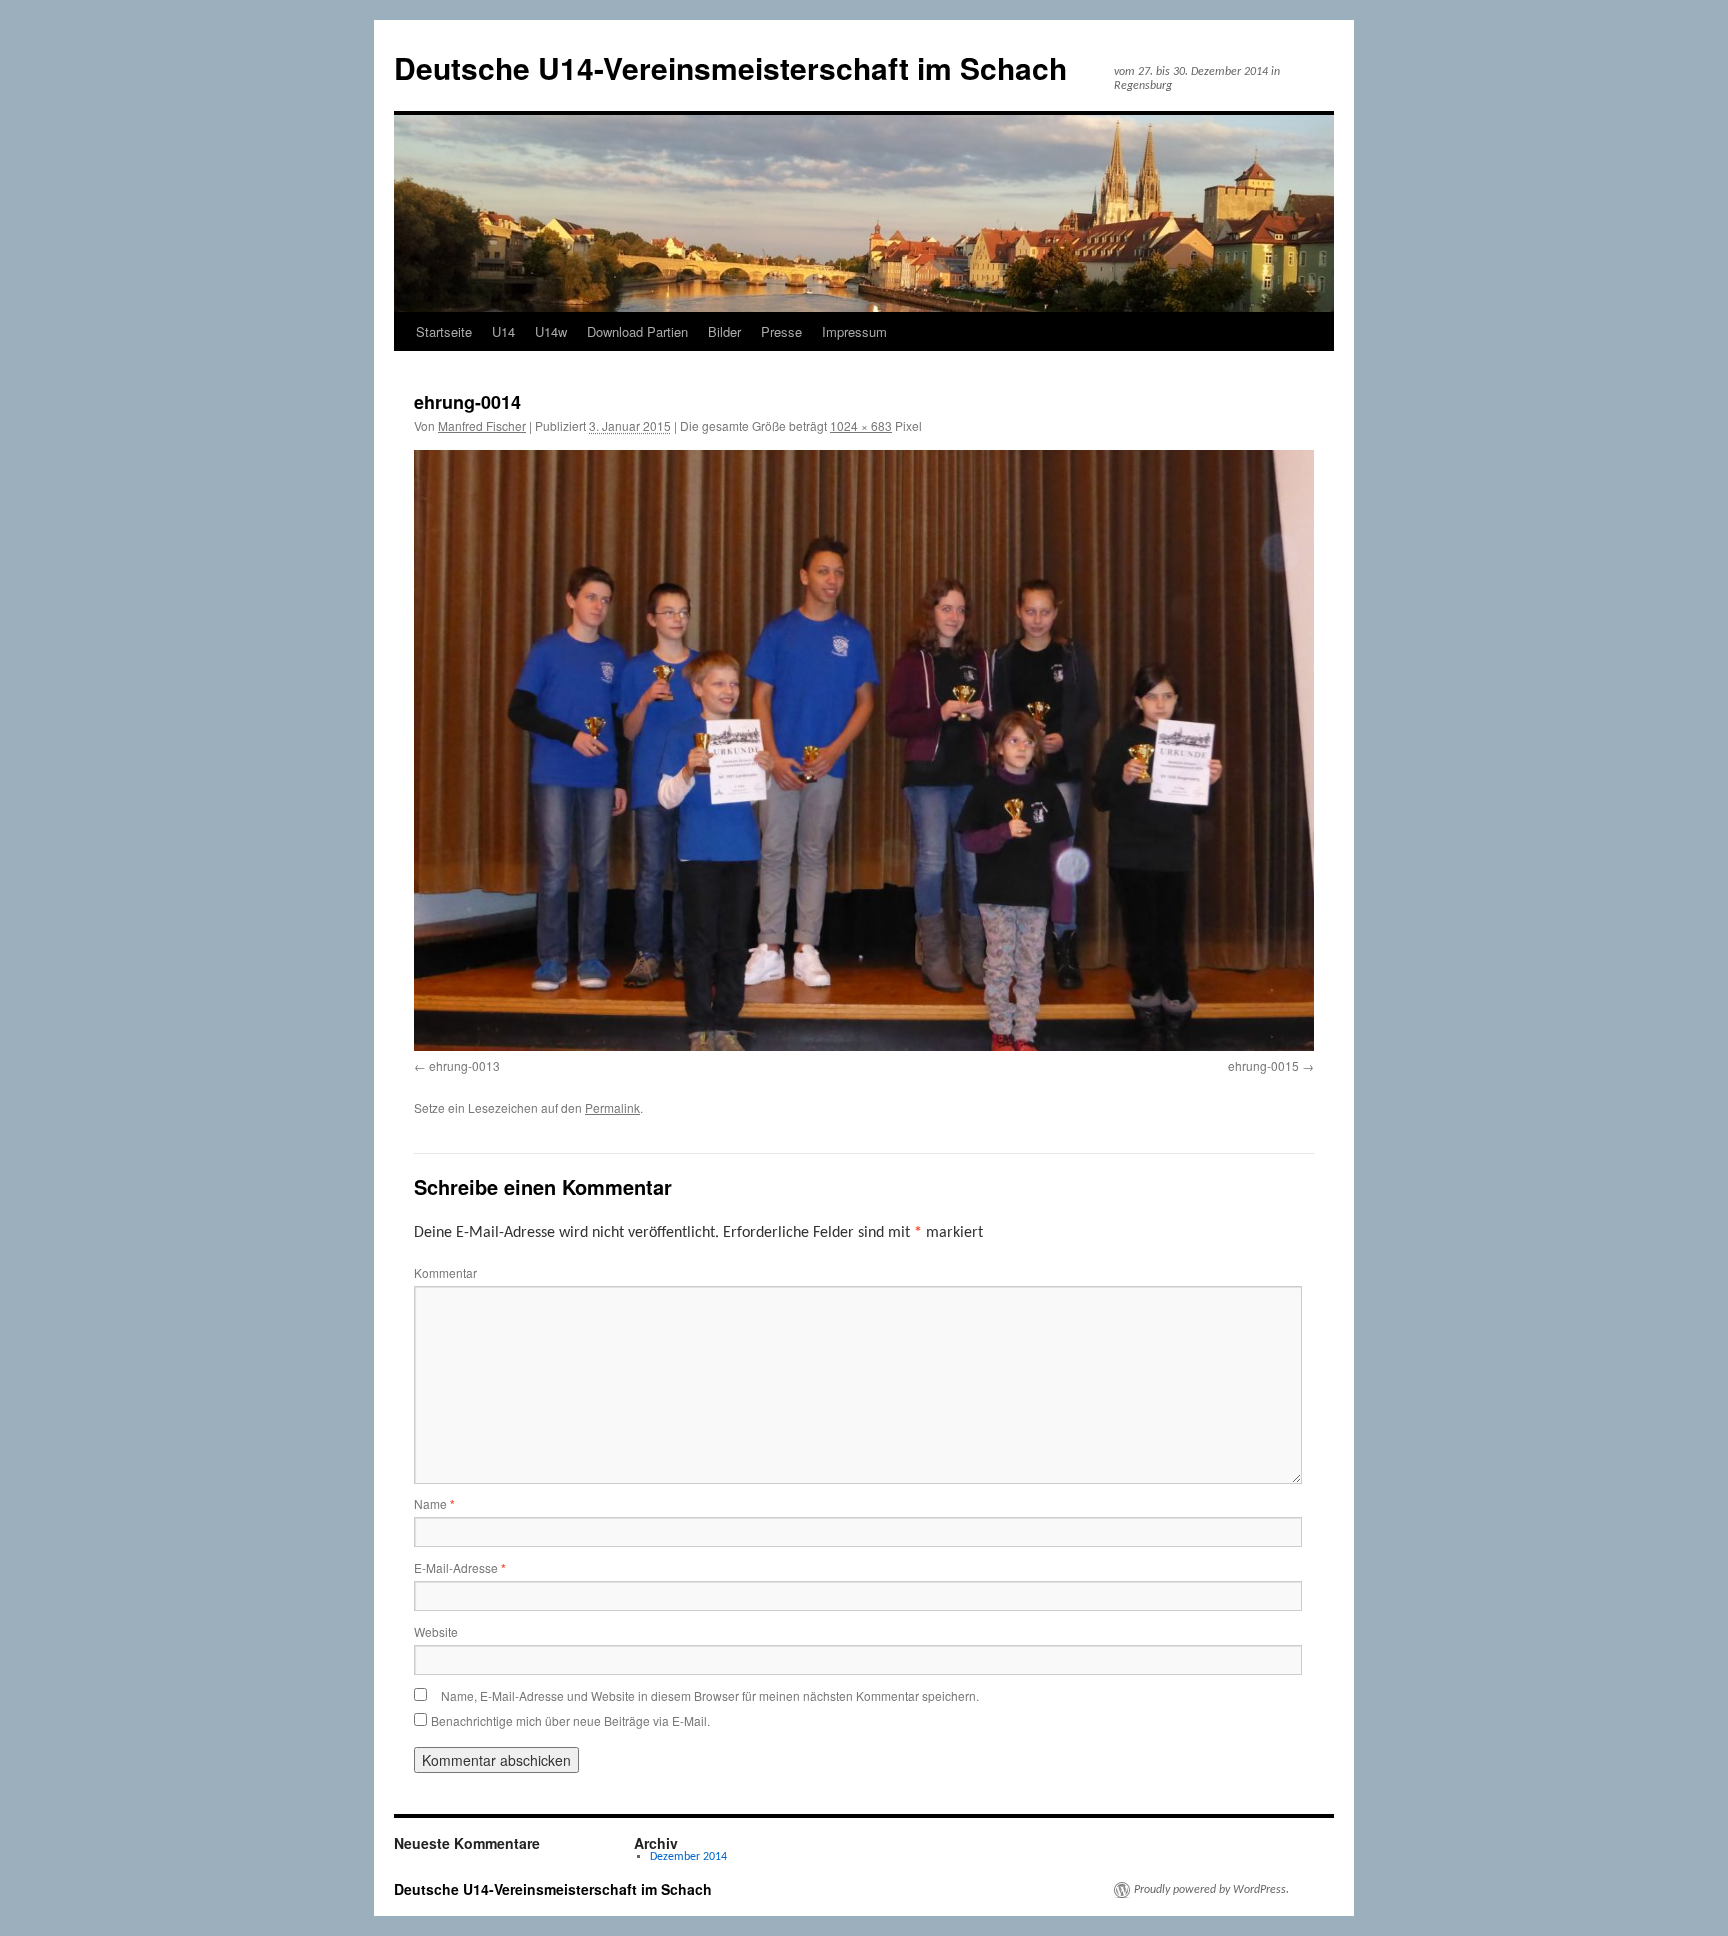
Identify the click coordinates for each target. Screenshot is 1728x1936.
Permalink (612, 1107)
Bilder (724, 331)
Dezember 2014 (688, 1857)
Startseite (444, 331)
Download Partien (637, 331)
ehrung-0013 (464, 1065)
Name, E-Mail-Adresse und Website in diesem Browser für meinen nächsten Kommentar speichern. (710, 1695)
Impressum (854, 331)
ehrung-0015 (1263, 1065)
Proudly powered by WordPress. (1211, 1890)
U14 (503, 331)
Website (436, 1631)
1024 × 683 (861, 425)
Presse (781, 331)
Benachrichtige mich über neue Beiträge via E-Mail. (570, 1720)
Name (434, 1503)
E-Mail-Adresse (460, 1567)
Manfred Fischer (482, 425)
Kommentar (445, 1272)
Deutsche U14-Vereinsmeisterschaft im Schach (730, 67)
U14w (551, 331)
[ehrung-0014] (864, 750)
